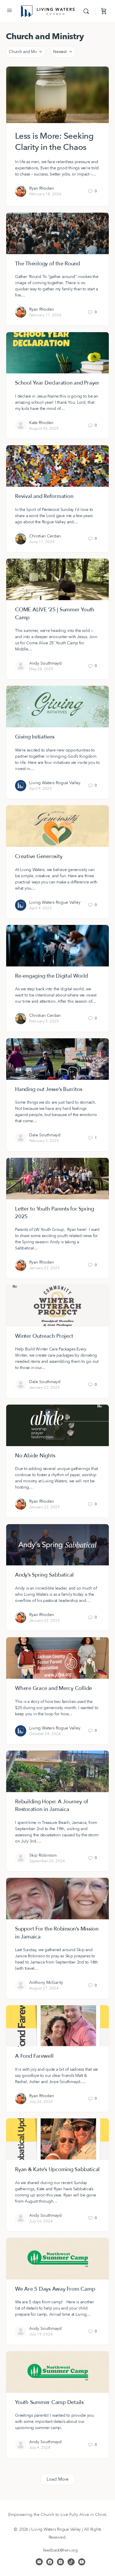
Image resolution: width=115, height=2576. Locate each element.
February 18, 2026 (45, 194)
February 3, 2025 (44, 1141)
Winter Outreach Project (44, 1336)
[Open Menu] (9, 11)
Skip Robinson (43, 1855)
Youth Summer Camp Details (49, 2402)
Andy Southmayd (45, 663)
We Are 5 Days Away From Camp (55, 2289)
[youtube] (82, 2562)
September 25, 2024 (47, 1861)
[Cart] (104, 11)
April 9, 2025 (41, 789)
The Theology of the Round (47, 264)
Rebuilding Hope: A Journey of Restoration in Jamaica (52, 1806)
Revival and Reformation (44, 496)
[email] (39, 2562)
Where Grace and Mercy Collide (54, 1688)
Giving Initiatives (35, 737)
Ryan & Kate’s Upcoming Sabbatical (57, 2169)
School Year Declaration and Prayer (57, 383)
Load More (58, 2479)
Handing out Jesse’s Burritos (49, 1089)
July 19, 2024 (41, 2334)
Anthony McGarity (46, 1983)
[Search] (88, 11)
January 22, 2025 (45, 1268)
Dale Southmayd (45, 1135)
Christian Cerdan (45, 536)
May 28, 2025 (41, 669)
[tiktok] (71, 2562)
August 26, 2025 (44, 428)
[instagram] (60, 2562)
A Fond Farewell (34, 2056)
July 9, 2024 (40, 2448)
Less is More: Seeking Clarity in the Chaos (54, 142)
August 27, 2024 (44, 1988)
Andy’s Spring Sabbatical (44, 1575)
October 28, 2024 (45, 1734)
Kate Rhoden (41, 423)
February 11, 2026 (45, 315)
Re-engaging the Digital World (51, 976)
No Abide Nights (35, 1456)
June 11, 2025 (42, 542)
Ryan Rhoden (42, 188)
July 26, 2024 (41, 2102)
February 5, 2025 (44, 1021)
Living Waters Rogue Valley (55, 783)
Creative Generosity (39, 856)
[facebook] (50, 2562)
